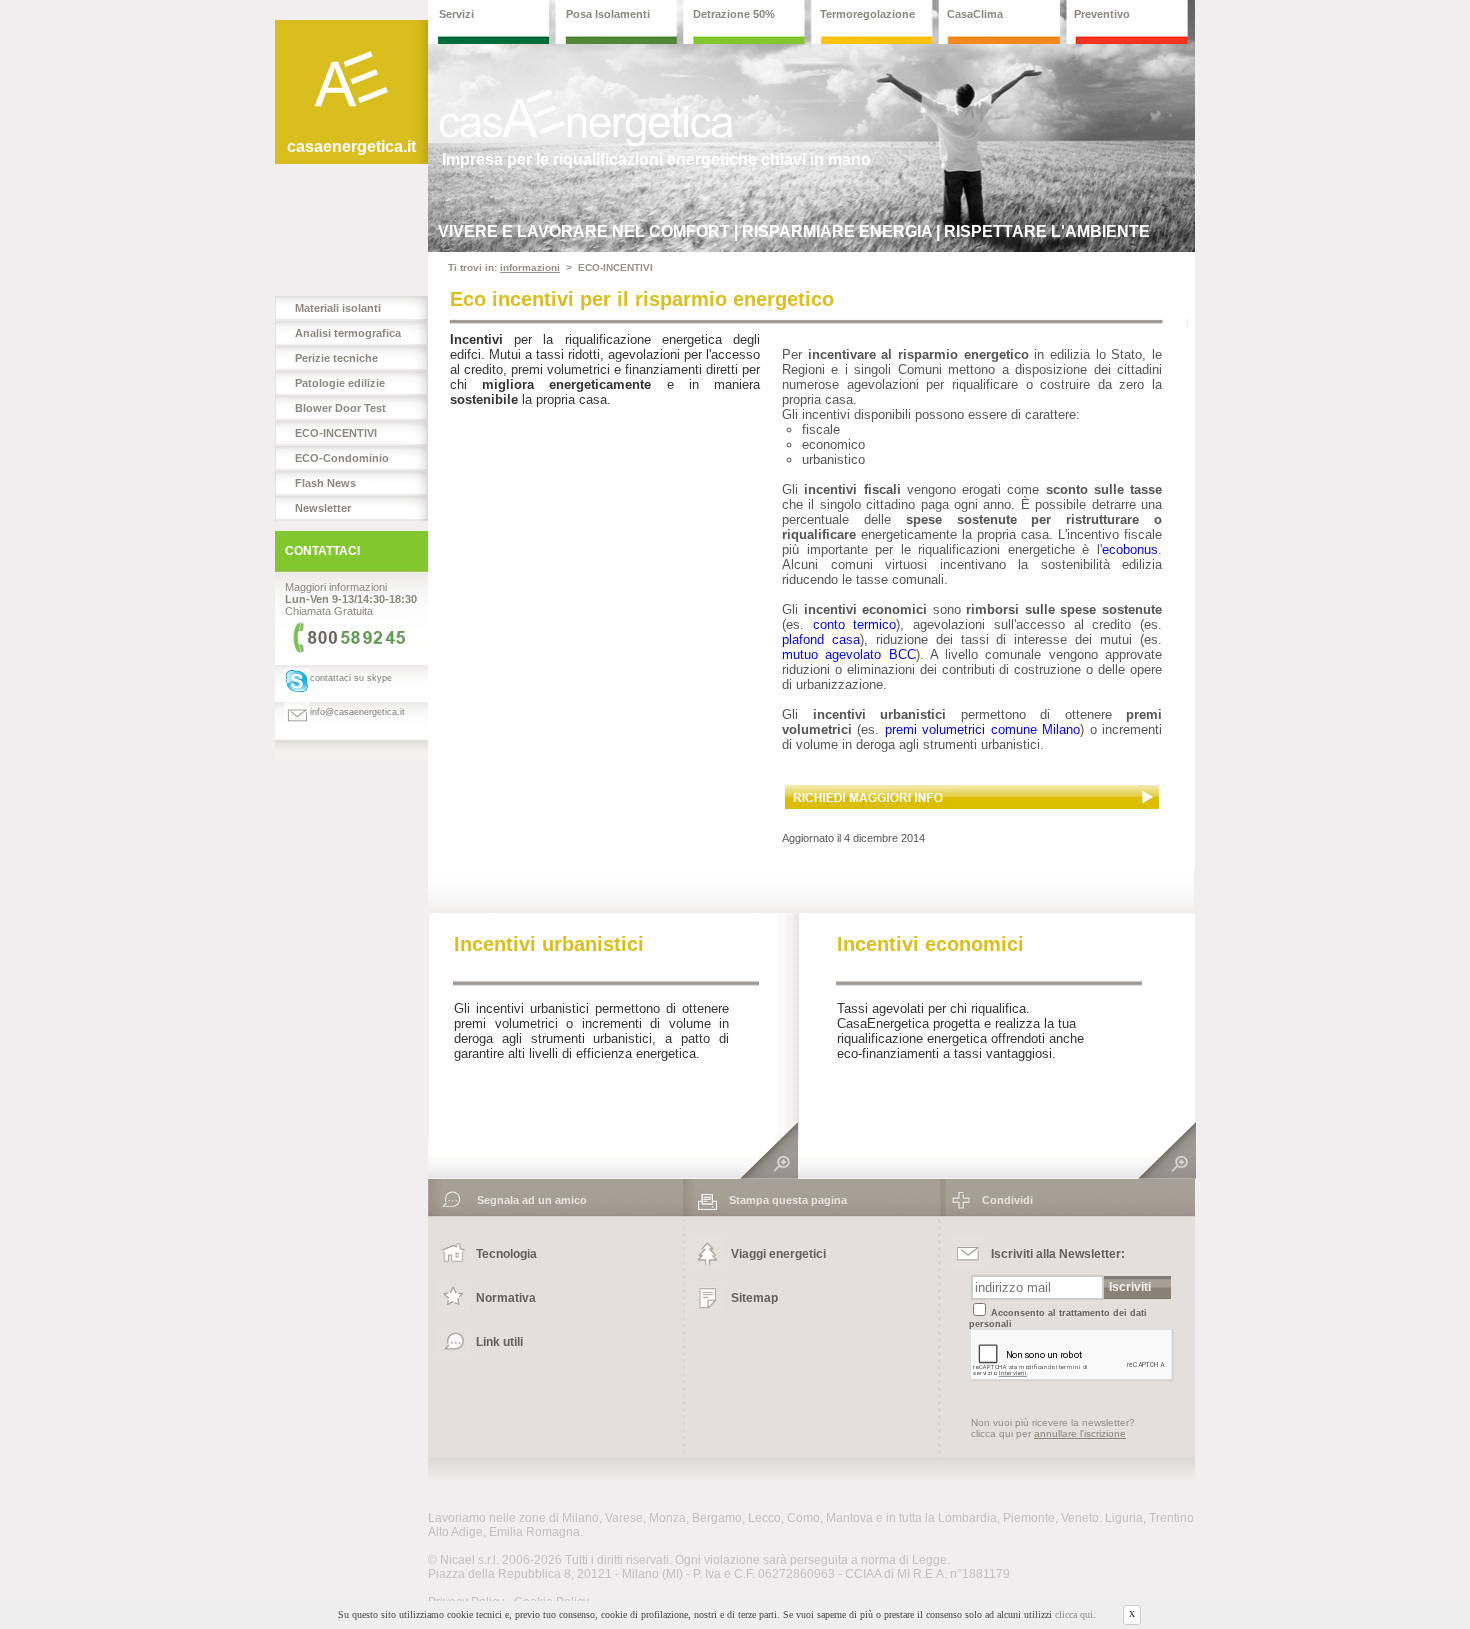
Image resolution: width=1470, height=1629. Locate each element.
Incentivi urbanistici (549, 944)
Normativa (506, 1298)
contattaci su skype (351, 678)
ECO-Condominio (342, 458)
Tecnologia (506, 1254)
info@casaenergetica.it (357, 712)
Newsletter (323, 508)
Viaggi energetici (778, 1254)
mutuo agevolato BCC (849, 654)
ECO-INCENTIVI (336, 433)
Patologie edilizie (340, 383)
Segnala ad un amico (526, 1200)
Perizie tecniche (336, 358)
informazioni (530, 267)
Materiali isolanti (338, 308)
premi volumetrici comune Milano (982, 729)
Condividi (1001, 1200)
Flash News (325, 483)
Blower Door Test (340, 408)
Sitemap (754, 1298)
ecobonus (1130, 549)
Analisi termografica (348, 333)
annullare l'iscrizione (1080, 1433)
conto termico (855, 624)
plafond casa (821, 639)
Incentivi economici (930, 944)
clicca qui (1074, 1615)
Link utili (499, 1342)
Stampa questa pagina (782, 1200)
